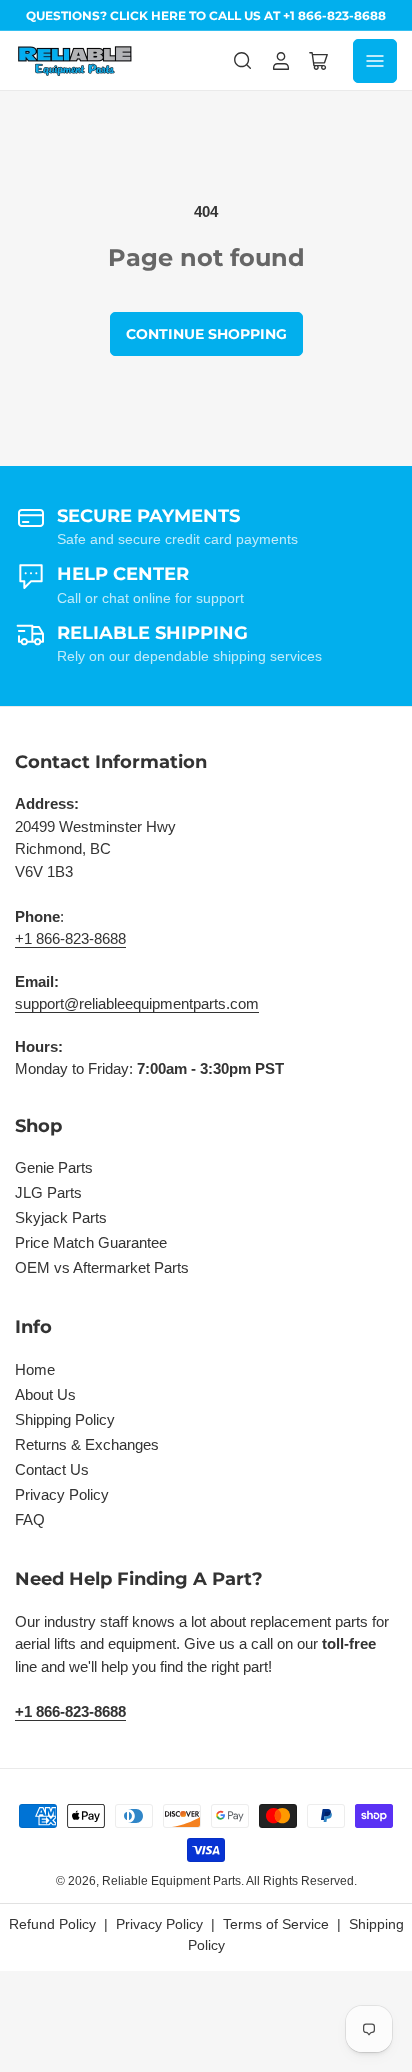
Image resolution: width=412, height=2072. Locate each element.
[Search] (243, 61)
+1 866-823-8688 (70, 938)
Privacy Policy (62, 1494)
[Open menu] (375, 61)
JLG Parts (48, 1192)
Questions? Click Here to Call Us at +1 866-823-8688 (206, 15)
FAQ (30, 1519)
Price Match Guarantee (91, 1242)
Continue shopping (206, 334)
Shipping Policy (65, 1419)
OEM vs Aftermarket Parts (102, 1267)
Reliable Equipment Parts (171, 1881)
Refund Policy (52, 1924)
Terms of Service (276, 1924)
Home (35, 1369)
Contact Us (52, 1469)
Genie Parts (54, 1167)
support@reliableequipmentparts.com (137, 1003)
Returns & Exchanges (87, 1444)
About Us (45, 1394)
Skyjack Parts (61, 1217)
